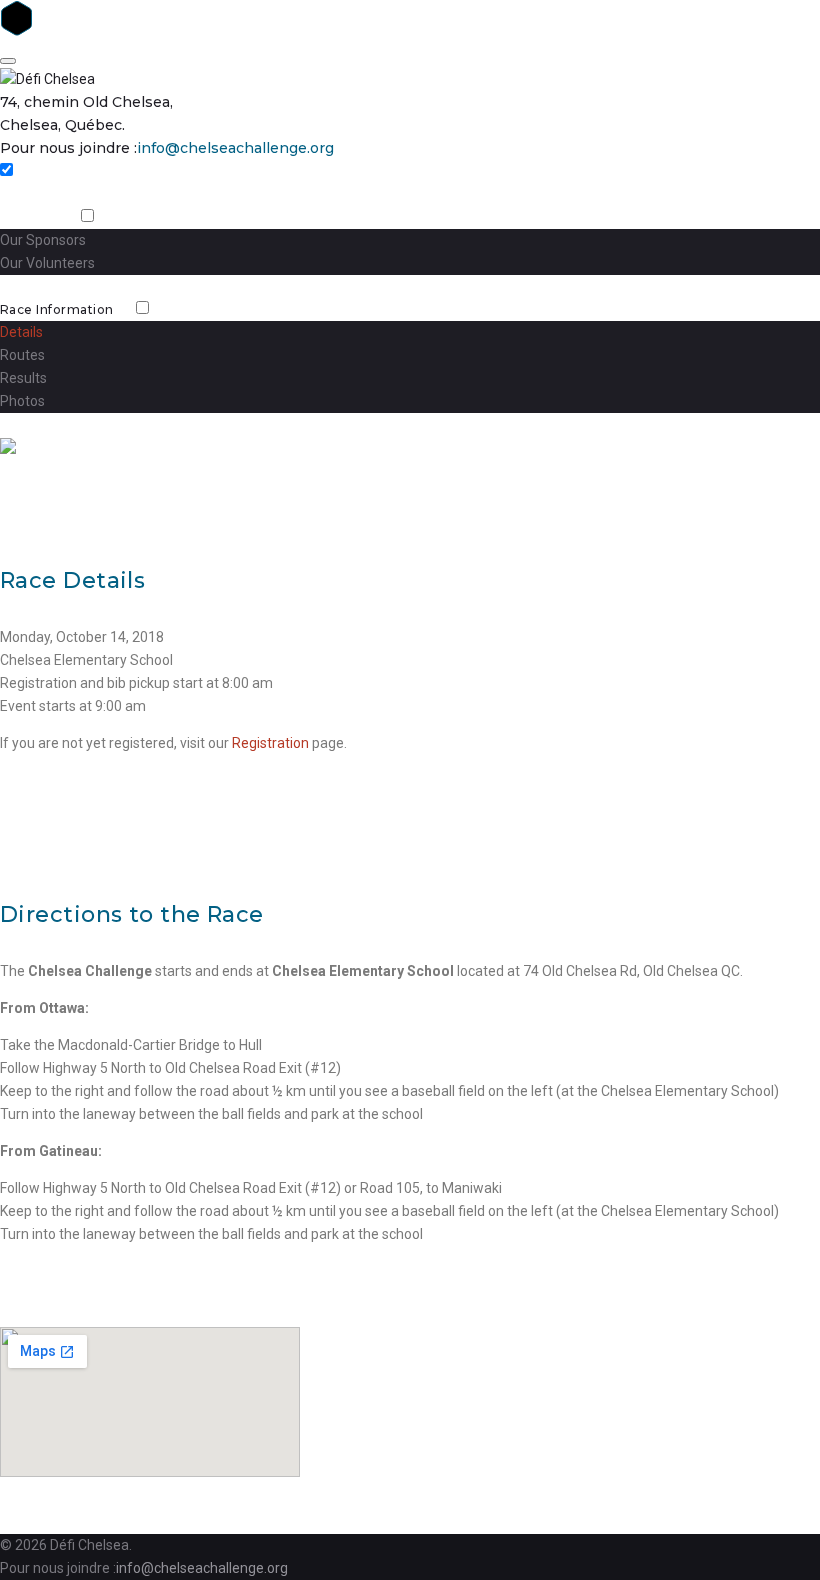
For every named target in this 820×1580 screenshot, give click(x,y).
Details (21, 332)
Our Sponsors (43, 240)
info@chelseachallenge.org (235, 148)
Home (20, 194)
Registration (40, 424)
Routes (22, 355)
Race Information (57, 309)
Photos (22, 401)
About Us (29, 217)
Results (23, 378)
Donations (33, 286)
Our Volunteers (47, 263)
